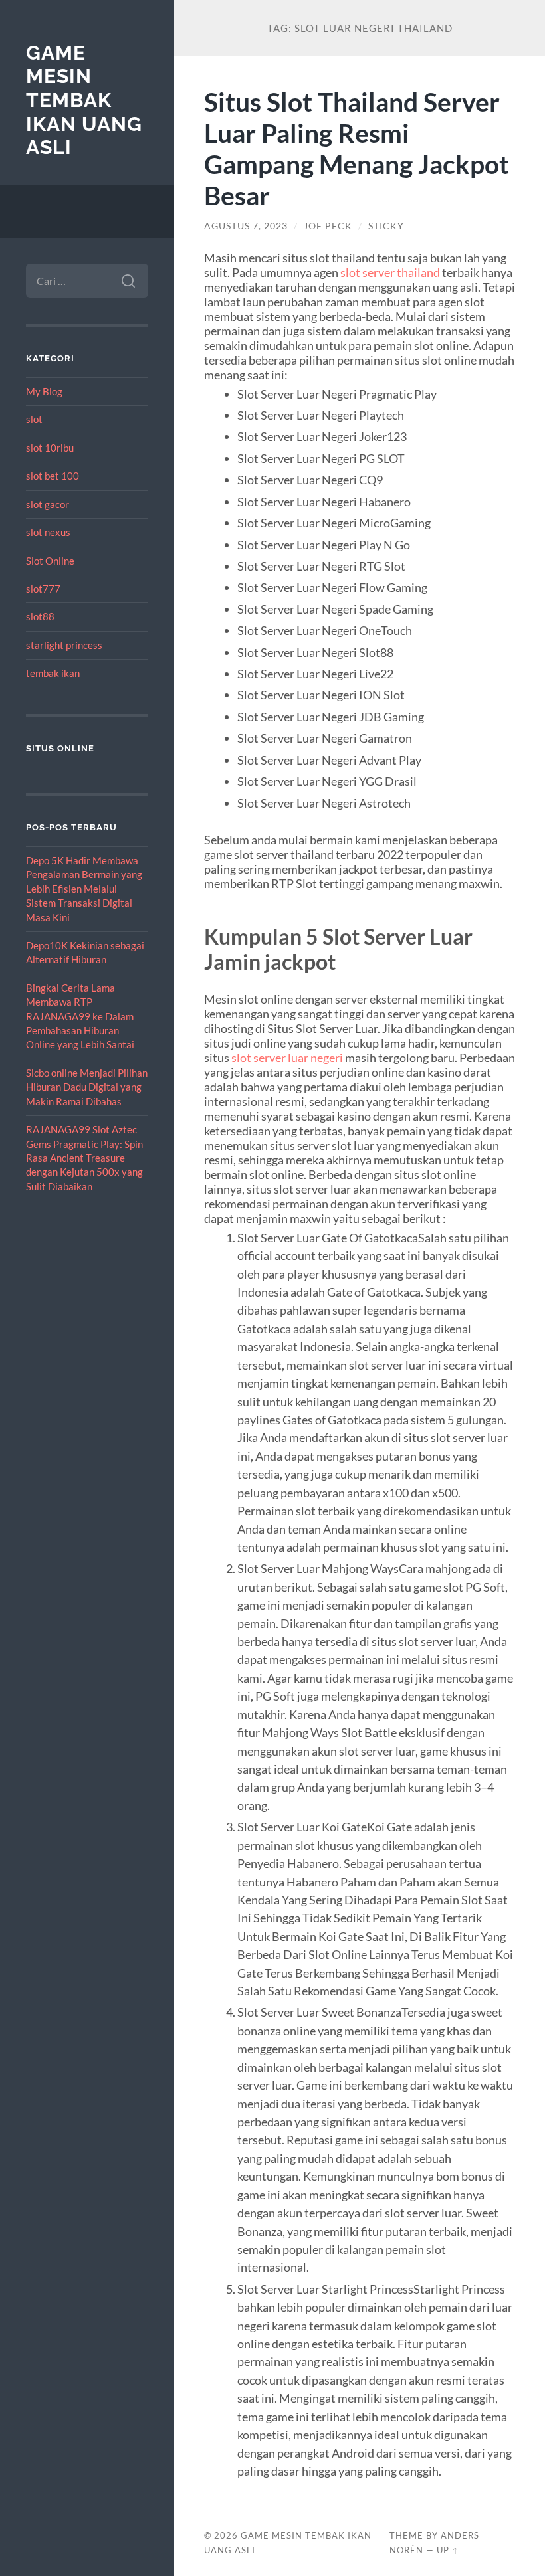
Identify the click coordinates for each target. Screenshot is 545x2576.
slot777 (43, 589)
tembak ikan (53, 673)
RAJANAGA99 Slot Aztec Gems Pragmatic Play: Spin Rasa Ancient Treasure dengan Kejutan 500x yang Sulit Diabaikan (84, 1158)
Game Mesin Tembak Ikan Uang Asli (84, 100)
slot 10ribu (50, 448)
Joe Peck (328, 226)
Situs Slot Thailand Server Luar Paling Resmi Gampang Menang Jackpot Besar (357, 148)
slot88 (40, 616)
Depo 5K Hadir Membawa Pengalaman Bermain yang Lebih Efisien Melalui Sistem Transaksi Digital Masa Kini (84, 889)
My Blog (44, 391)
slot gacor (48, 504)
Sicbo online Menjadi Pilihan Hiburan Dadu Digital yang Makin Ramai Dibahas (87, 1087)
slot (34, 419)
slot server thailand (390, 272)
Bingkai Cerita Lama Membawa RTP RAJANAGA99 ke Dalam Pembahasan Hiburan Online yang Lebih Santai (80, 1016)
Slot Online (50, 561)
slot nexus (48, 532)
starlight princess (64, 645)
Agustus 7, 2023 (246, 226)
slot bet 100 (53, 476)
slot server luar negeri (287, 1058)
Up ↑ (448, 2550)
